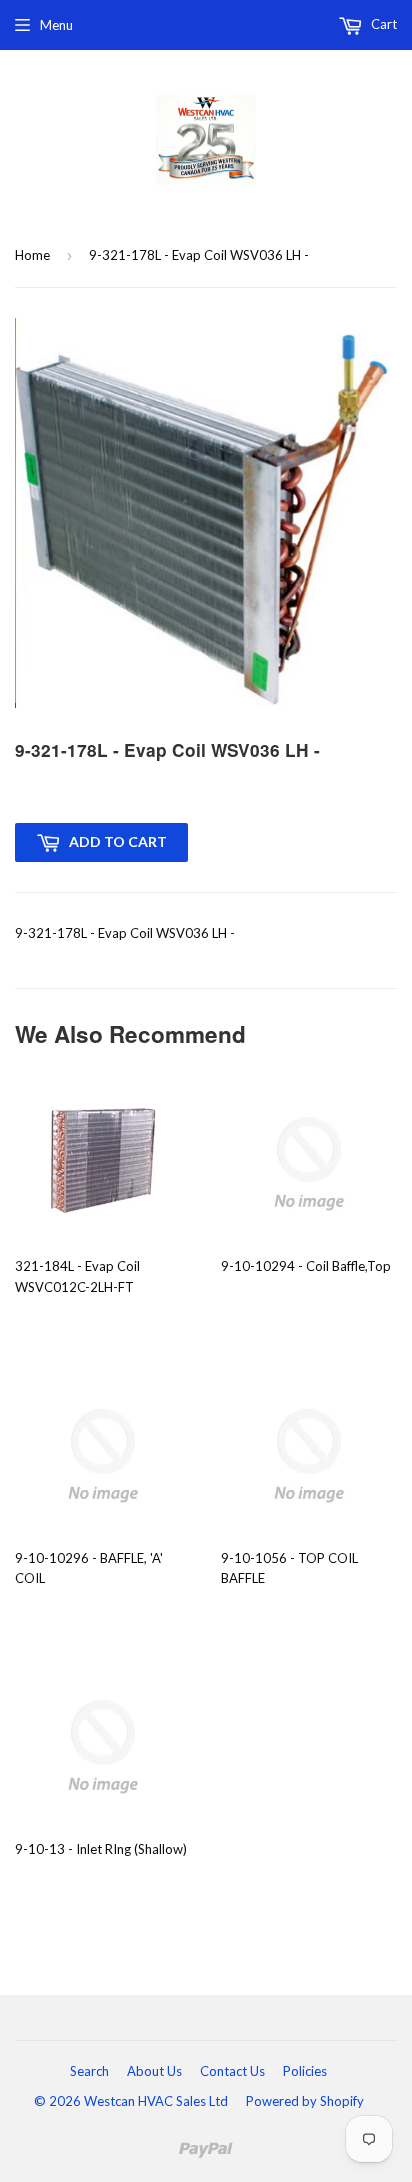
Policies (305, 2071)
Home (32, 255)
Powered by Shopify (305, 2101)
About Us (154, 2071)
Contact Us (232, 2071)
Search (89, 2071)
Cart (382, 24)
